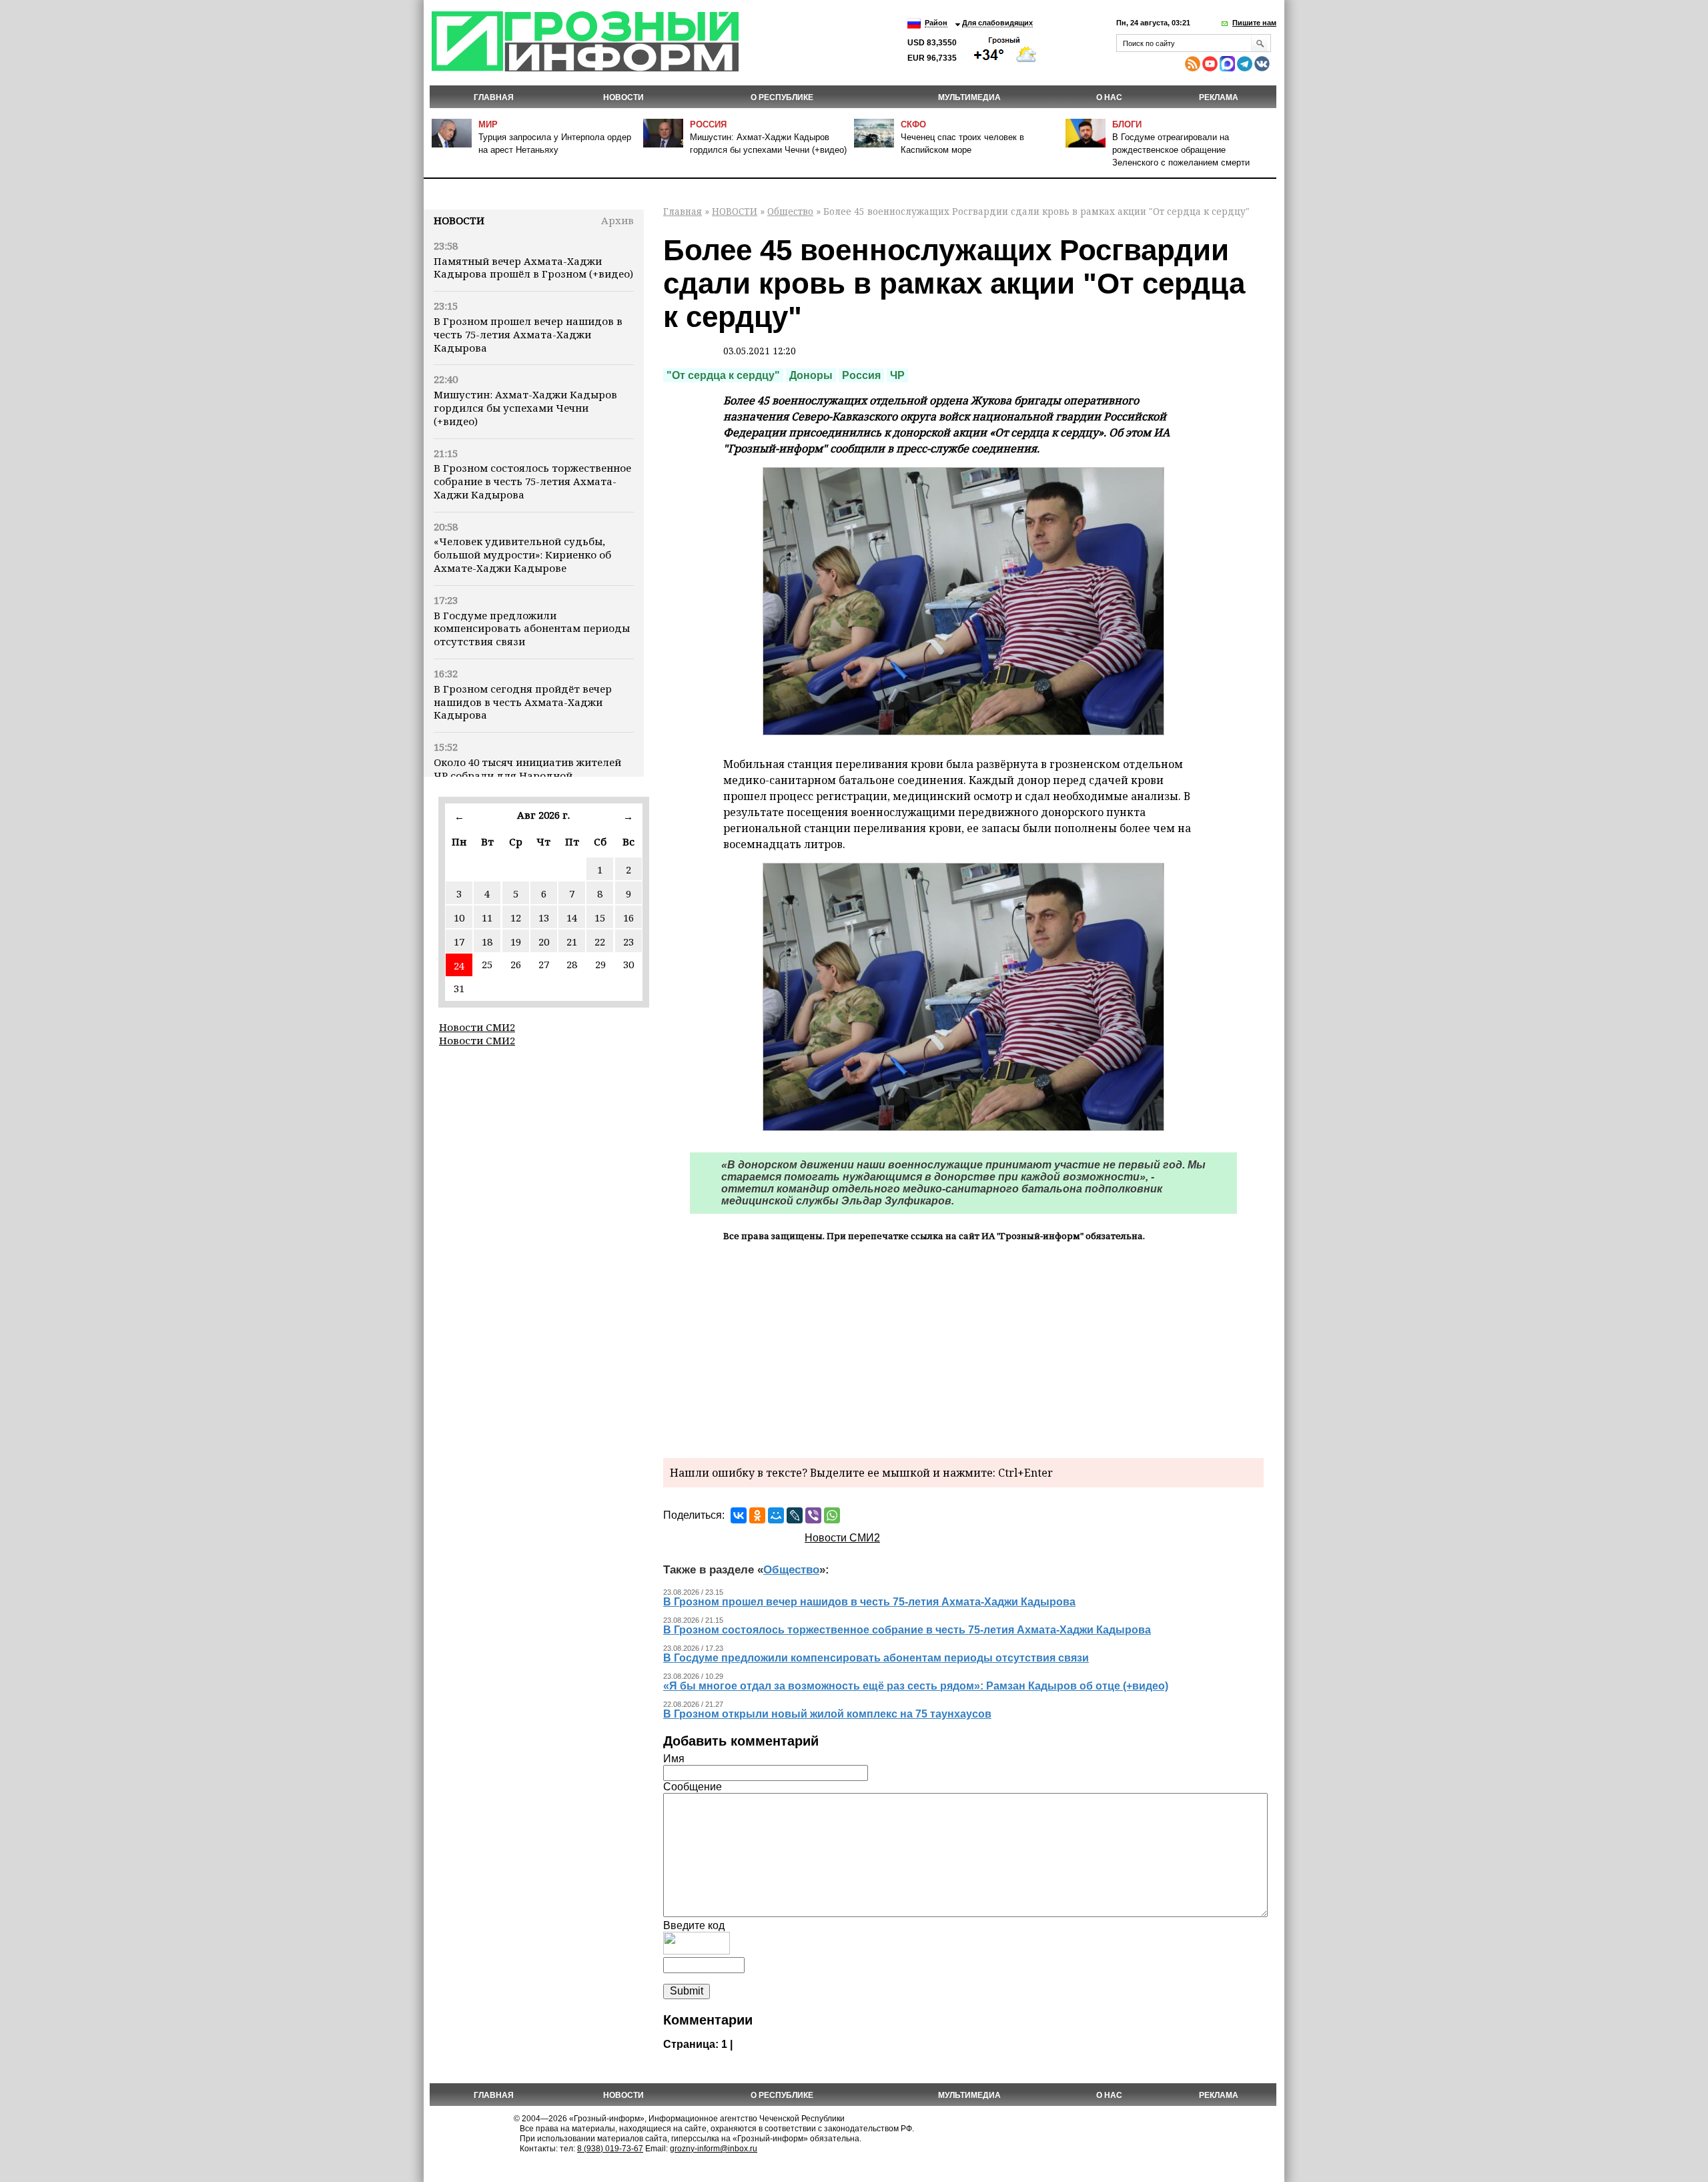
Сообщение (693, 1787)
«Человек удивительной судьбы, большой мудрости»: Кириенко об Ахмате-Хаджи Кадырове (522, 555)
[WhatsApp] (832, 1515)
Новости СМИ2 (477, 1027)
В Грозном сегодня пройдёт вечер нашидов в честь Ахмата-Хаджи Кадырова (523, 702)
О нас (1109, 97)
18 (487, 942)
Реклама (1219, 97)
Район (936, 23)
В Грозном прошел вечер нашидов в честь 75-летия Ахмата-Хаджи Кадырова (528, 334)
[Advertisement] (963, 1348)
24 (459, 966)
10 (459, 918)
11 (487, 918)
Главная (494, 97)
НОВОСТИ (623, 97)
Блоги (1127, 124)
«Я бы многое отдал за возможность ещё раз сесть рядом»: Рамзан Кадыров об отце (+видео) (916, 1686)
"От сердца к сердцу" (723, 375)
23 (628, 942)
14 (572, 918)
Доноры (811, 375)
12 (516, 918)
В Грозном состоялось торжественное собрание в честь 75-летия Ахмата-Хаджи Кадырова (532, 481)
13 (544, 918)
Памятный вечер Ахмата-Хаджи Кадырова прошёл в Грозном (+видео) (533, 268)
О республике (782, 97)
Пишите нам (1254, 23)
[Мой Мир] (776, 1515)
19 (516, 942)
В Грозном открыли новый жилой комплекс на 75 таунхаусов (827, 1714)
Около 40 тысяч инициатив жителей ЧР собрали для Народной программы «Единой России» (527, 775)
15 (600, 918)
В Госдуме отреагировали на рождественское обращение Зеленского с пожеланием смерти (1181, 150)
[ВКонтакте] (739, 1515)
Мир (488, 124)
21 (572, 942)
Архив (617, 220)
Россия (708, 124)
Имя (674, 1759)
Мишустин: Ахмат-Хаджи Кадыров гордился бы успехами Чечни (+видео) (525, 408)
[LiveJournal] (795, 1515)
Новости (459, 220)
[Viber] (813, 1515)
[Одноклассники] (757, 1515)
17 (459, 942)
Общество (790, 211)
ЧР (897, 375)
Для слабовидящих (997, 23)
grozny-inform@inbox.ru (714, 2149)
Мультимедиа (969, 97)
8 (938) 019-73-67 (610, 2149)
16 (628, 918)
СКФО (913, 124)
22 (600, 942)
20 (544, 942)
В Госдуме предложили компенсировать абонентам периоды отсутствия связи (532, 629)
